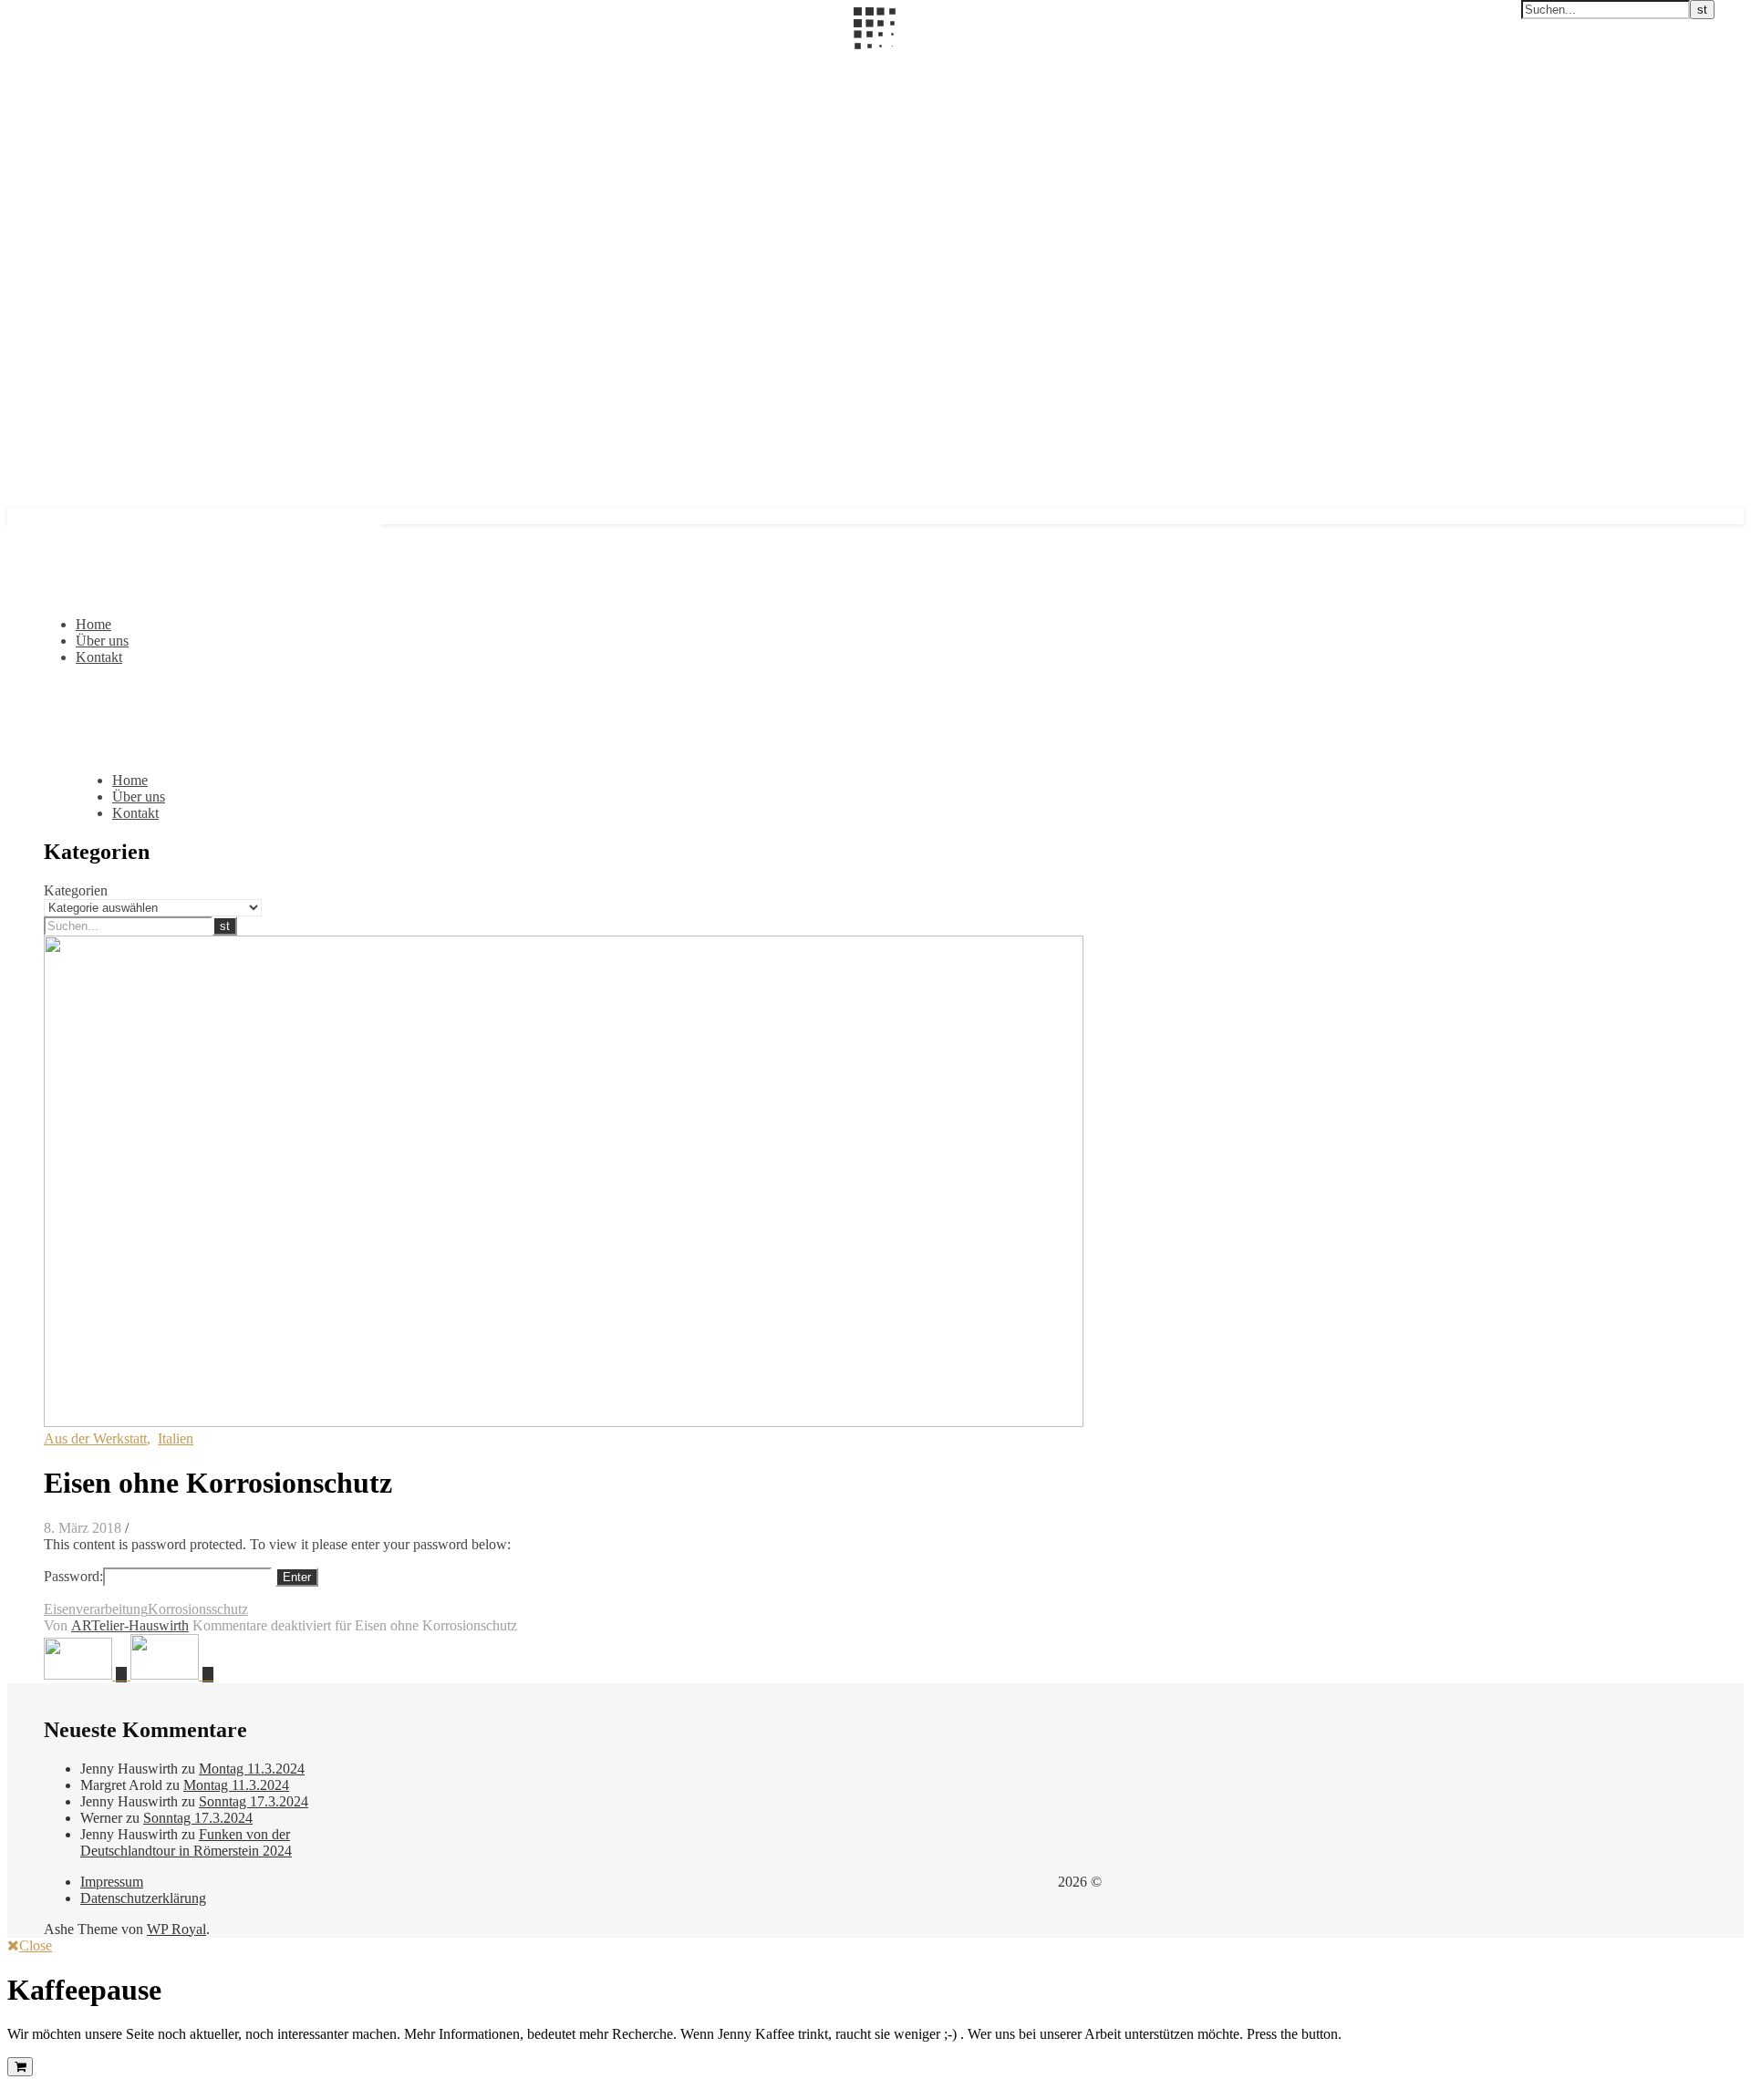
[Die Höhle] (87, 1675)
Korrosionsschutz (198, 1609)
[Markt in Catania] (172, 1675)
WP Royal (176, 1929)
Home (93, 624)
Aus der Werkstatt (95, 1438)
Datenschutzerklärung (143, 1898)
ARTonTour (44, 61)
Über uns (102, 641)
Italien (176, 1438)
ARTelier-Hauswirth (130, 1625)
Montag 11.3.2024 (252, 1769)
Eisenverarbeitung (96, 1609)
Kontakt (99, 657)
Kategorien (76, 890)
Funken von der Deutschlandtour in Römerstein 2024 (186, 1842)
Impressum (112, 1882)
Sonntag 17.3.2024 (254, 1801)
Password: (73, 1576)
